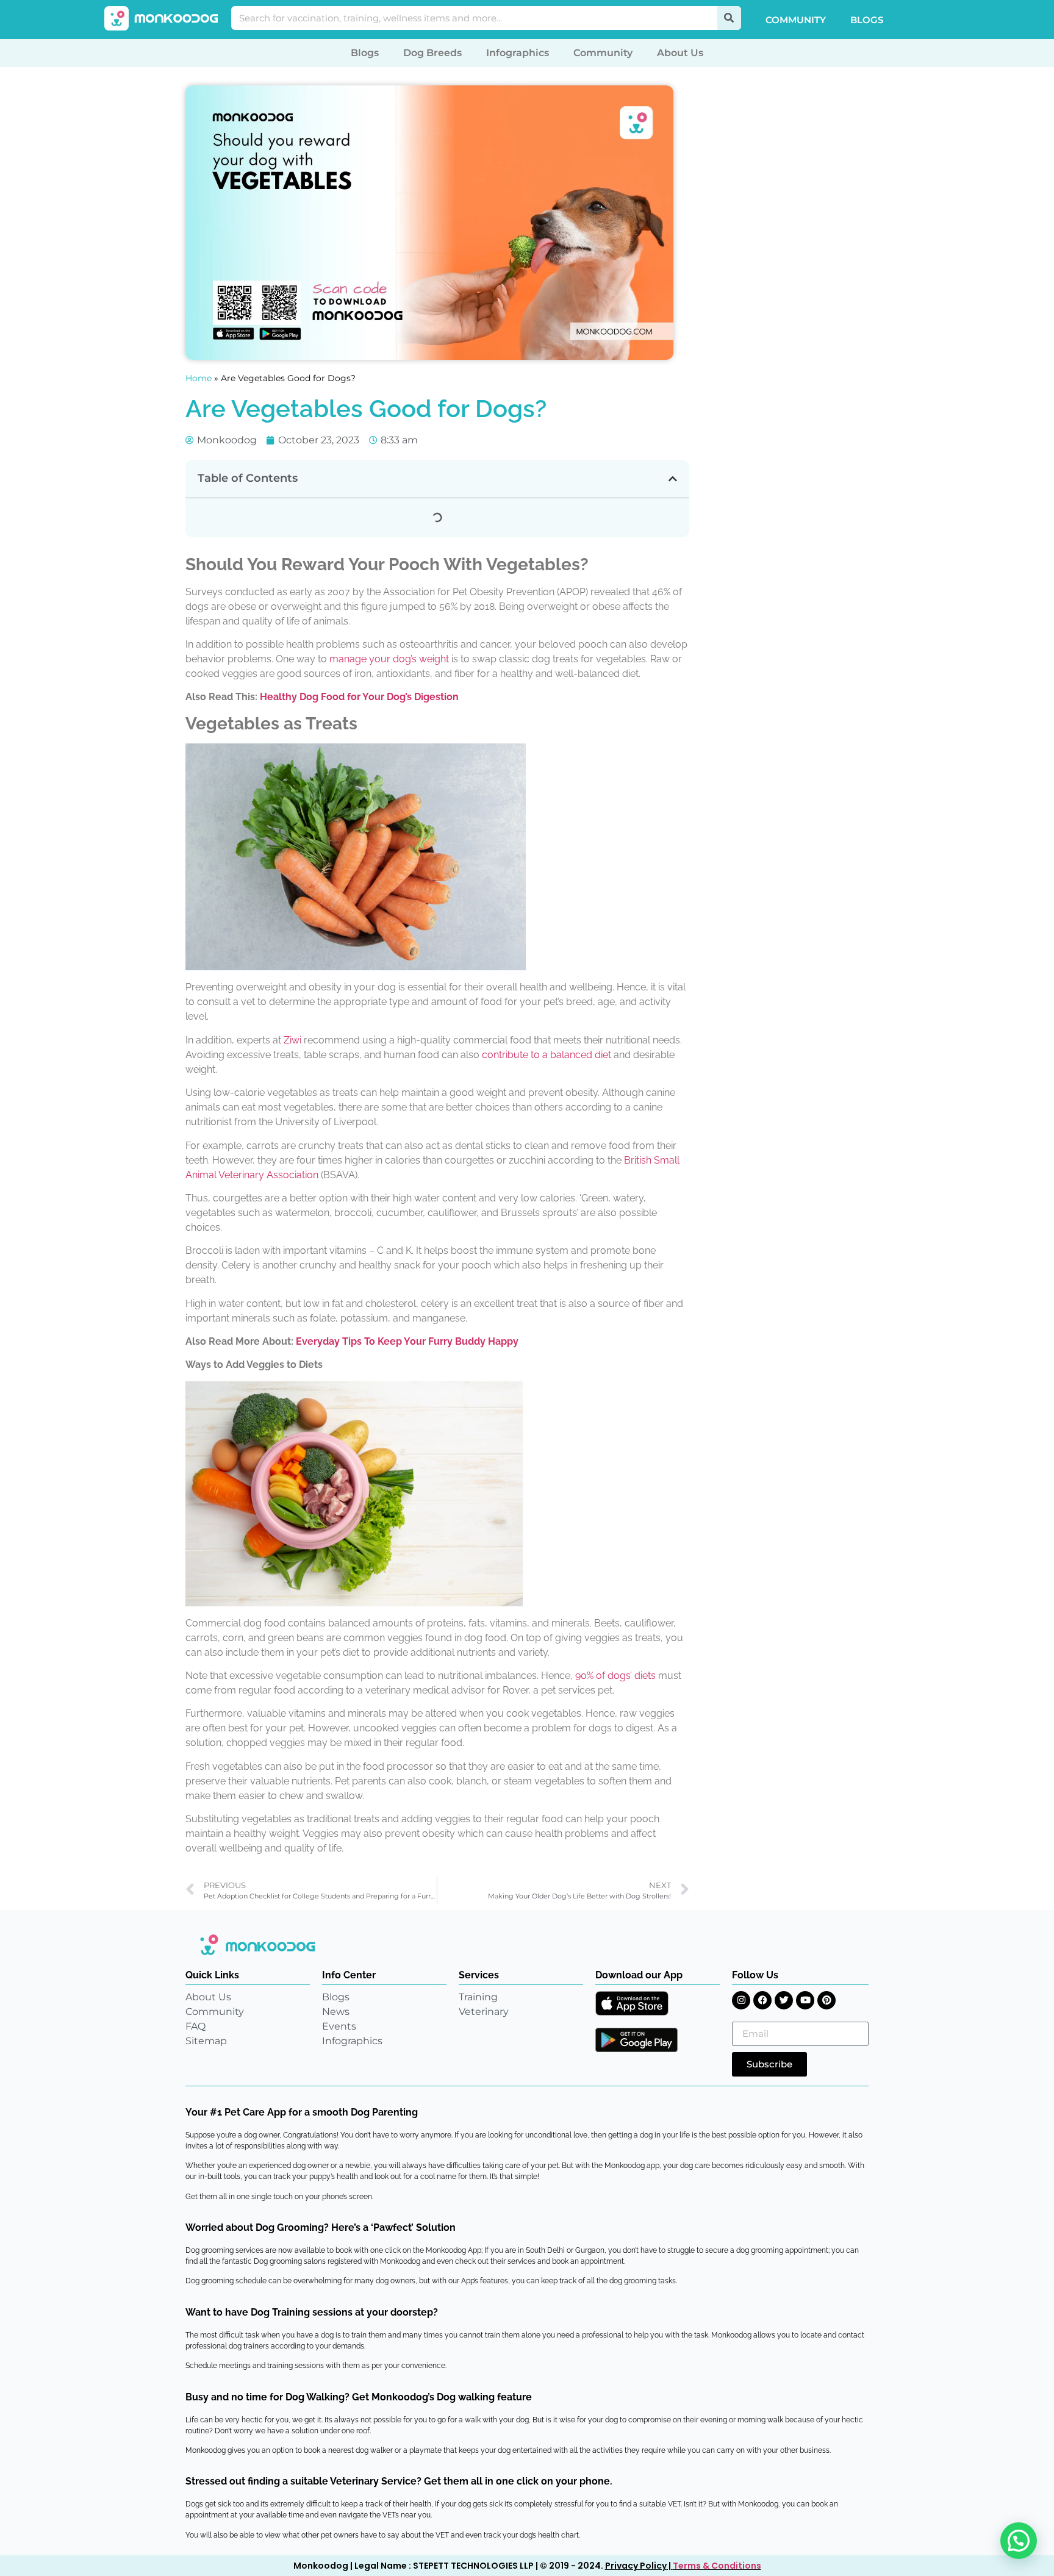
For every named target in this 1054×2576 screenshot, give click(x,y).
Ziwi (292, 1040)
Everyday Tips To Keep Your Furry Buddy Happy (407, 1341)
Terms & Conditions (717, 2566)
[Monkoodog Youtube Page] (805, 2000)
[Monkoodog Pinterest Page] (826, 2000)
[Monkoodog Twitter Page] (784, 2000)
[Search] (729, 18)
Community (796, 20)
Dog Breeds (432, 53)
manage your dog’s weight (389, 659)
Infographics (518, 53)
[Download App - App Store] (632, 2003)
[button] (673, 479)
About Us (680, 53)
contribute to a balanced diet (547, 1055)
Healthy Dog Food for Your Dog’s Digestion (359, 697)
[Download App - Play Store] (636, 2040)
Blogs (867, 20)
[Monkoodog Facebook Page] (762, 2000)
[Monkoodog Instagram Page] (741, 2000)
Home (199, 378)
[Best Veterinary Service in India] (162, 18)
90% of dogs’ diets (615, 1676)
